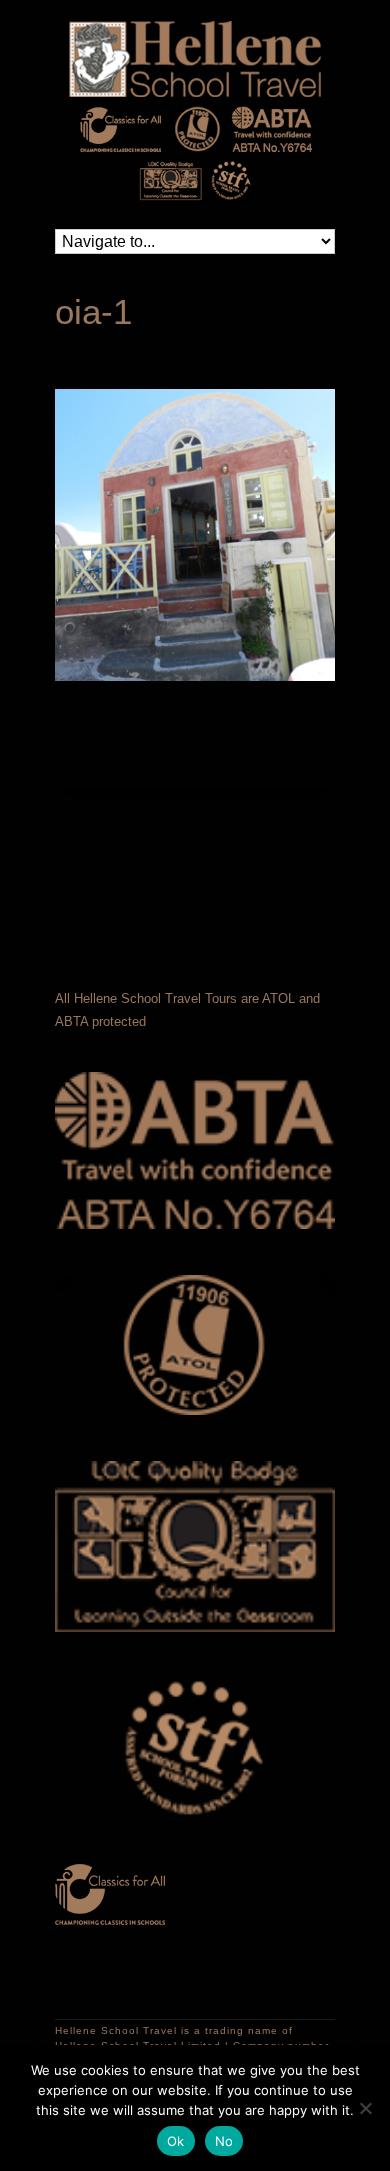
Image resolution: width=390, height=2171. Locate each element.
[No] (365, 2108)
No (224, 2141)
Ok (176, 2141)
